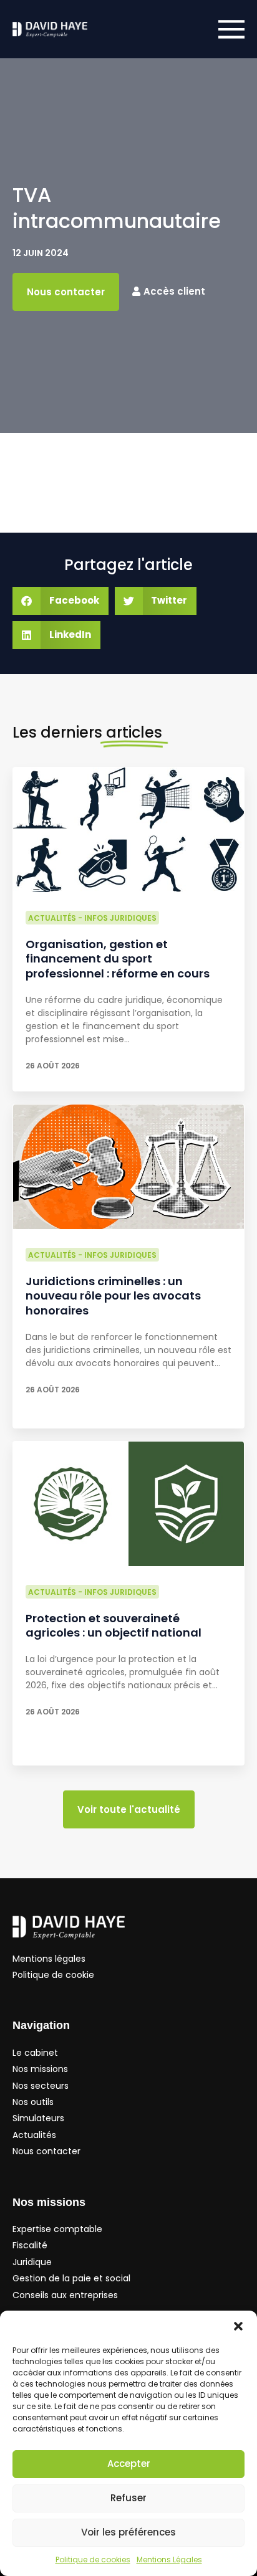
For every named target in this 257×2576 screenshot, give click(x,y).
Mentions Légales (169, 2559)
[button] (238, 2326)
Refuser (128, 2498)
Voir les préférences (128, 2532)
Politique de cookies (93, 2559)
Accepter (129, 2464)
